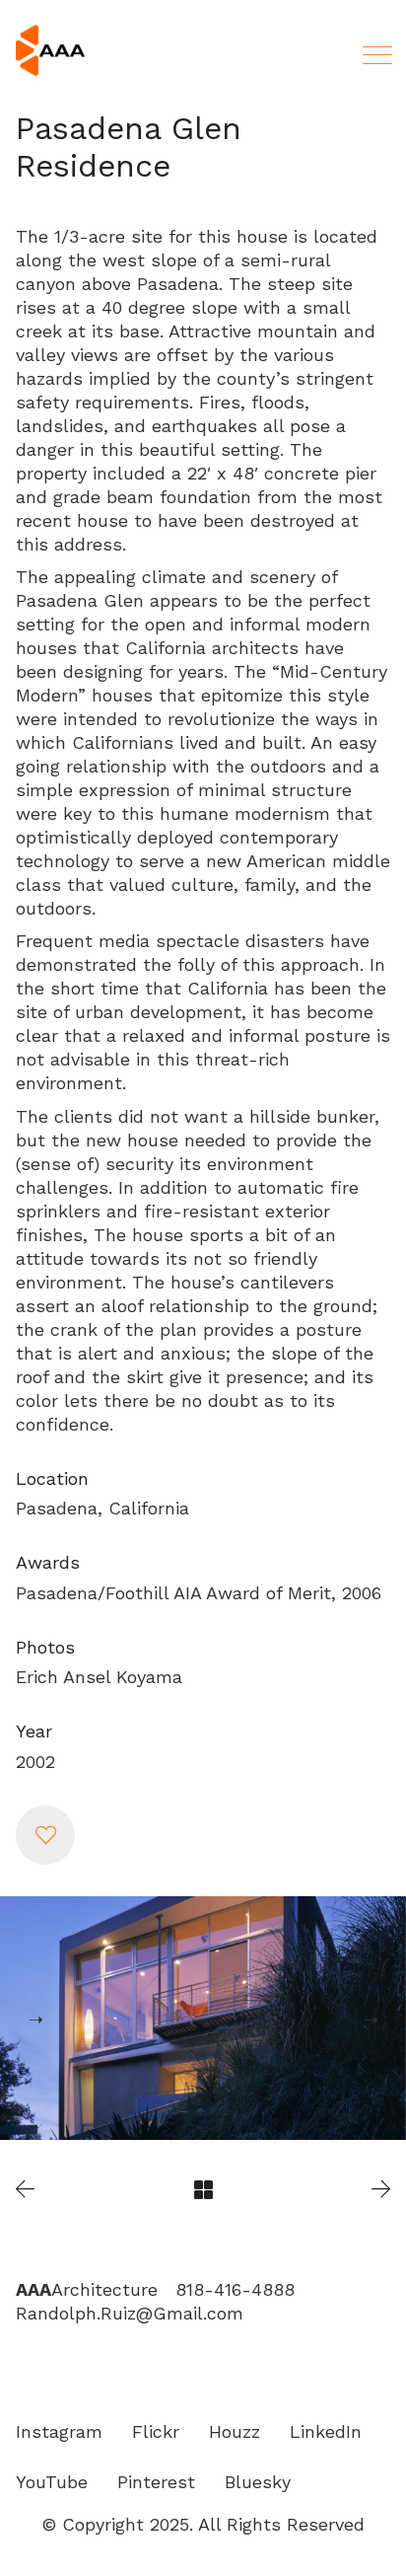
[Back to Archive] (203, 2190)
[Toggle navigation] (374, 55)
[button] (45, 1835)
